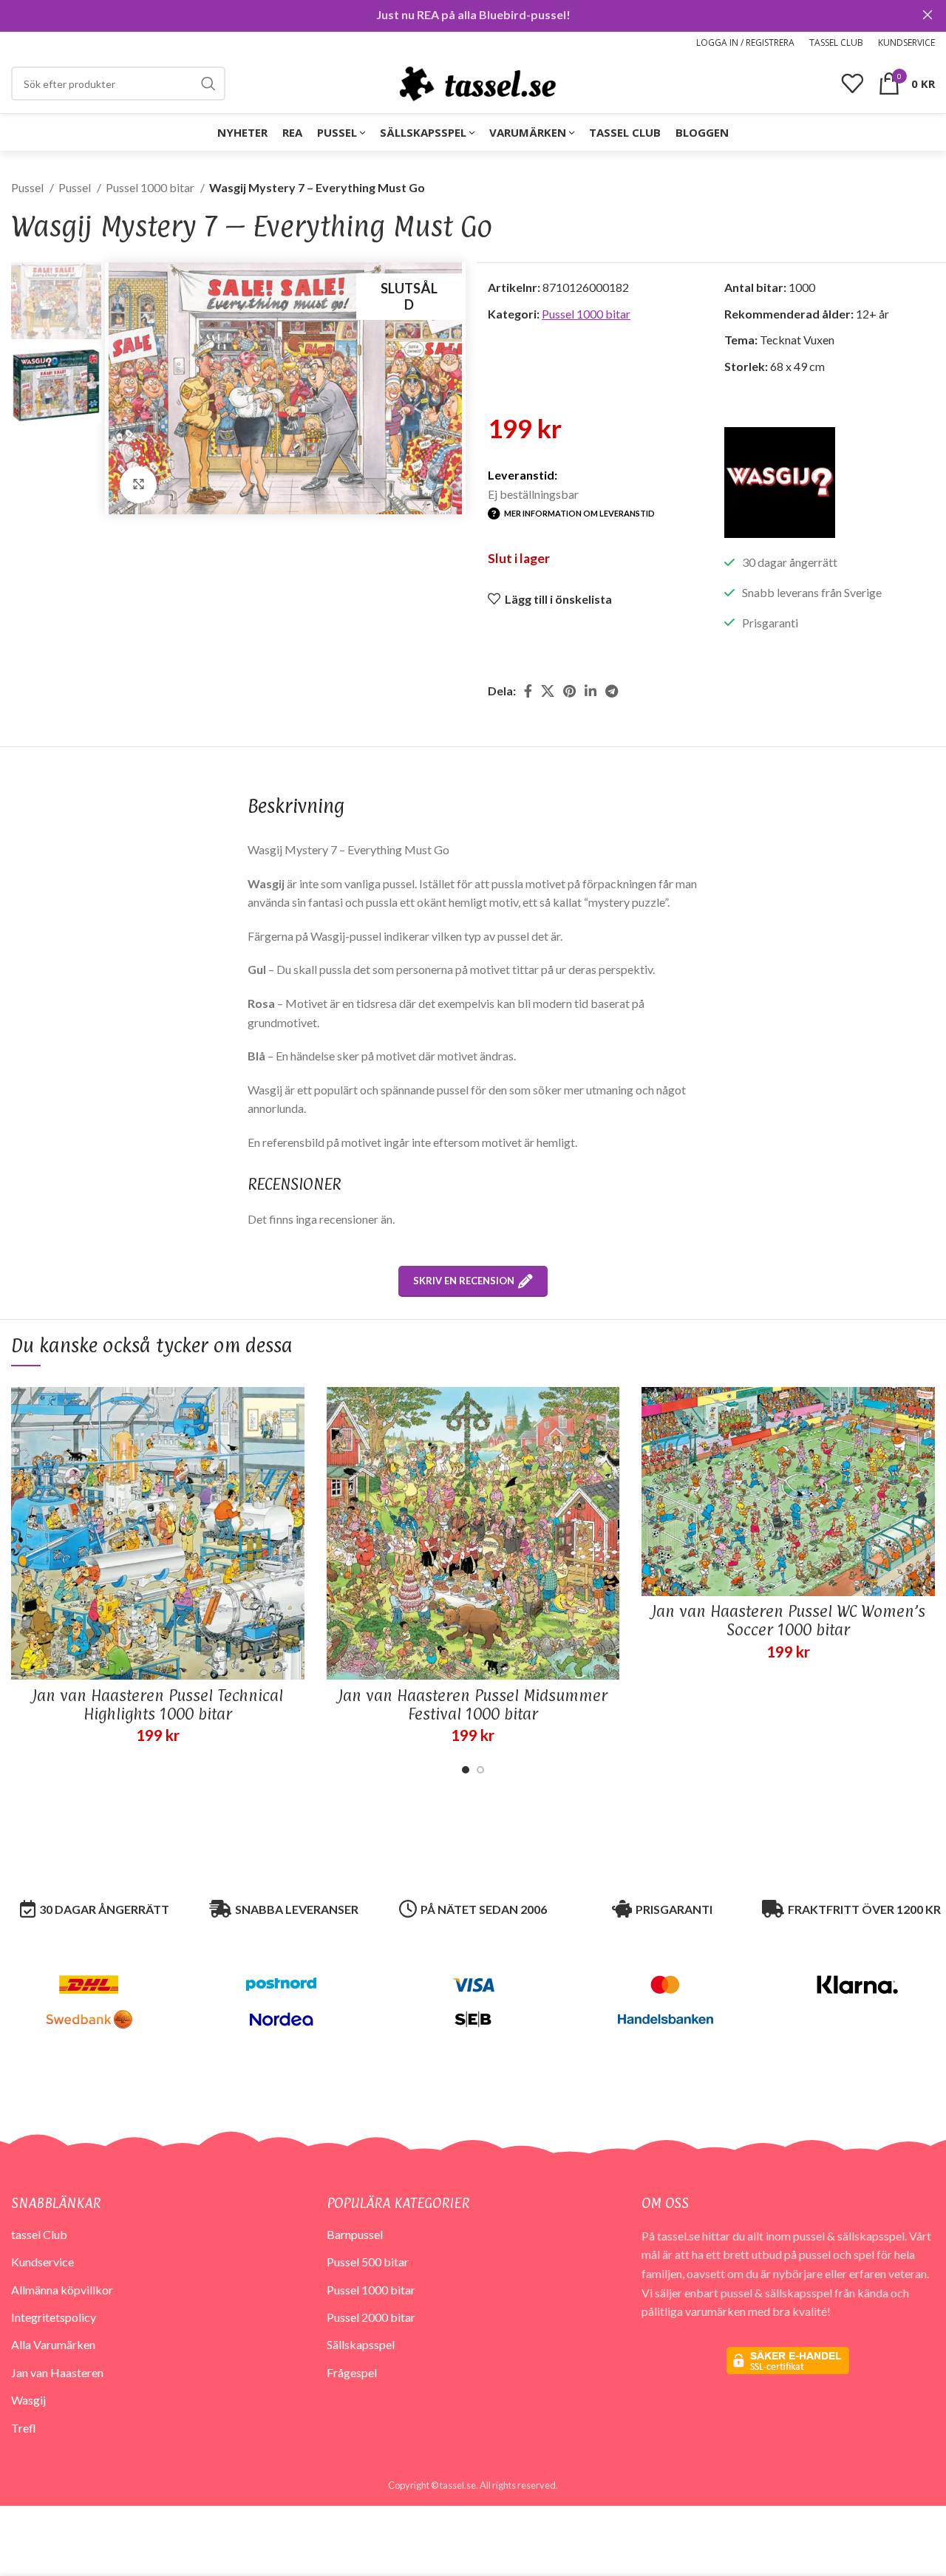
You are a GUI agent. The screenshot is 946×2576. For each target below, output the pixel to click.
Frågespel (352, 2372)
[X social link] (548, 691)
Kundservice (42, 2262)
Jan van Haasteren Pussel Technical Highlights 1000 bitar (158, 1704)
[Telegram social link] (612, 691)
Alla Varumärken (53, 2344)
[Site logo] (477, 82)
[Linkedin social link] (591, 691)
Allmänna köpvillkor (62, 2290)
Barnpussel (355, 2234)
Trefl (24, 2428)
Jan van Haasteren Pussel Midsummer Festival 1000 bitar (473, 1704)
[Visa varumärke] (780, 481)
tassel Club (39, 2234)
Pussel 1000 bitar (151, 187)
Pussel (28, 187)
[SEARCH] (208, 84)
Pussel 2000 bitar (371, 2317)
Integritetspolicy (54, 2317)
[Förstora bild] (138, 485)
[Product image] (158, 1534)
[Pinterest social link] (569, 691)
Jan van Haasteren (57, 2372)
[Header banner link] (451, 15)
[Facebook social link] (528, 691)
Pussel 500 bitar (368, 2262)
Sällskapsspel (361, 2344)
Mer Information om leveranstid (579, 513)
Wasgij (28, 2400)
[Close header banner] (928, 15)
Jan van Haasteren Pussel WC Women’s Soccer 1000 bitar (789, 1620)
